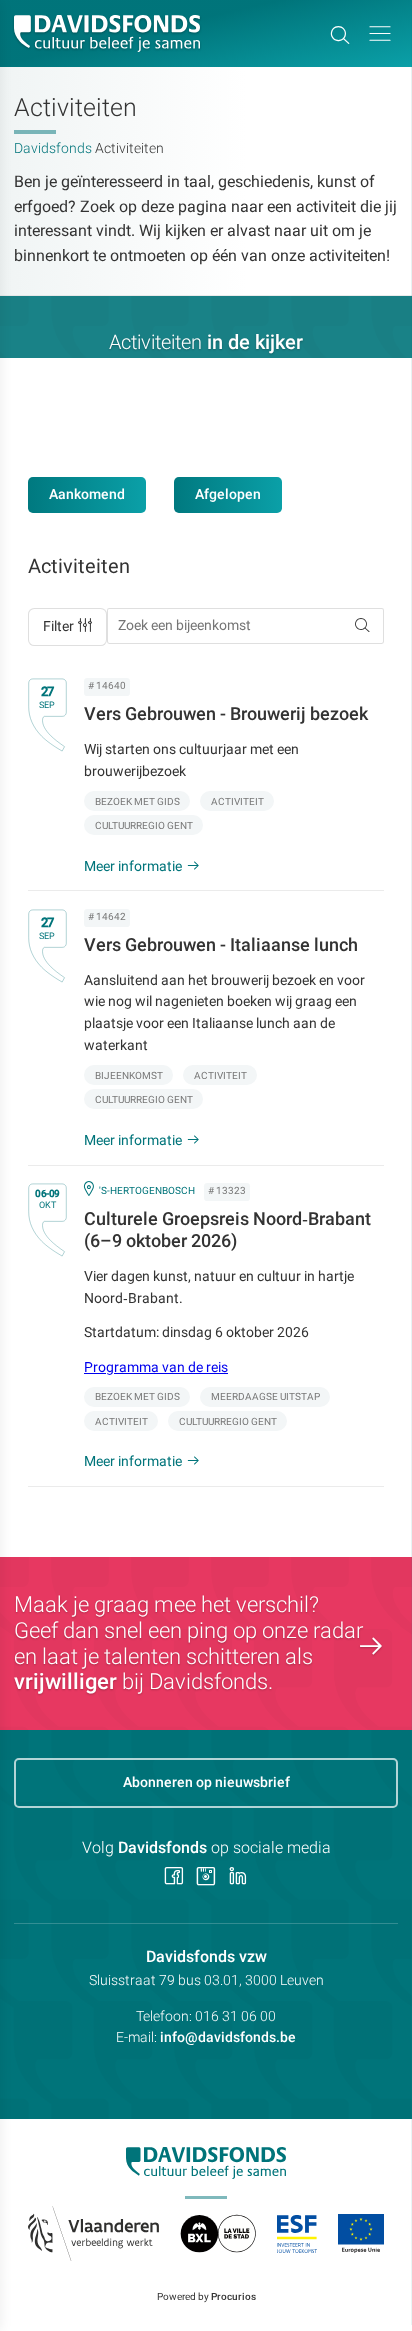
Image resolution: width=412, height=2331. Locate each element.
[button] (380, 33)
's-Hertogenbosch (147, 1190)
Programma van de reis (156, 1367)
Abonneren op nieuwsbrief (206, 1782)
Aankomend (87, 494)
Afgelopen (228, 494)
